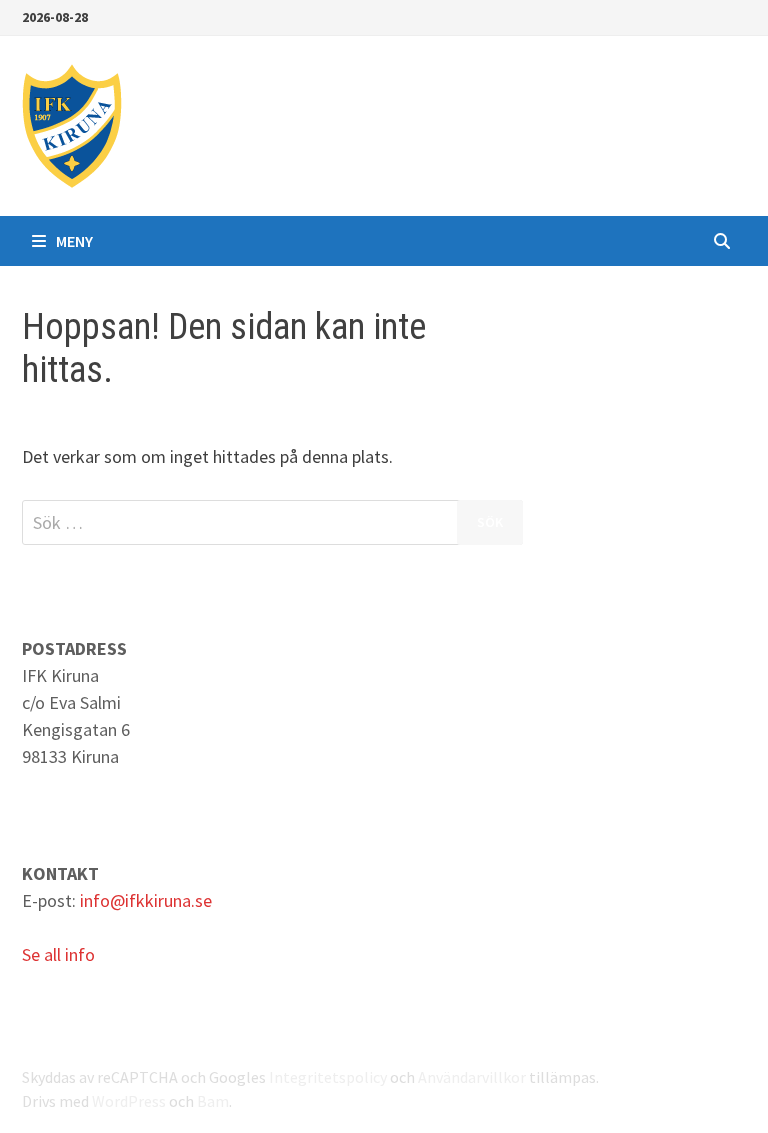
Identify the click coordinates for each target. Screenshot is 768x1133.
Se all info (58, 954)
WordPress (129, 1101)
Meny (74, 241)
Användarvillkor (472, 1077)
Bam (213, 1101)
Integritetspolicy (328, 1077)
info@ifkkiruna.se (146, 900)
